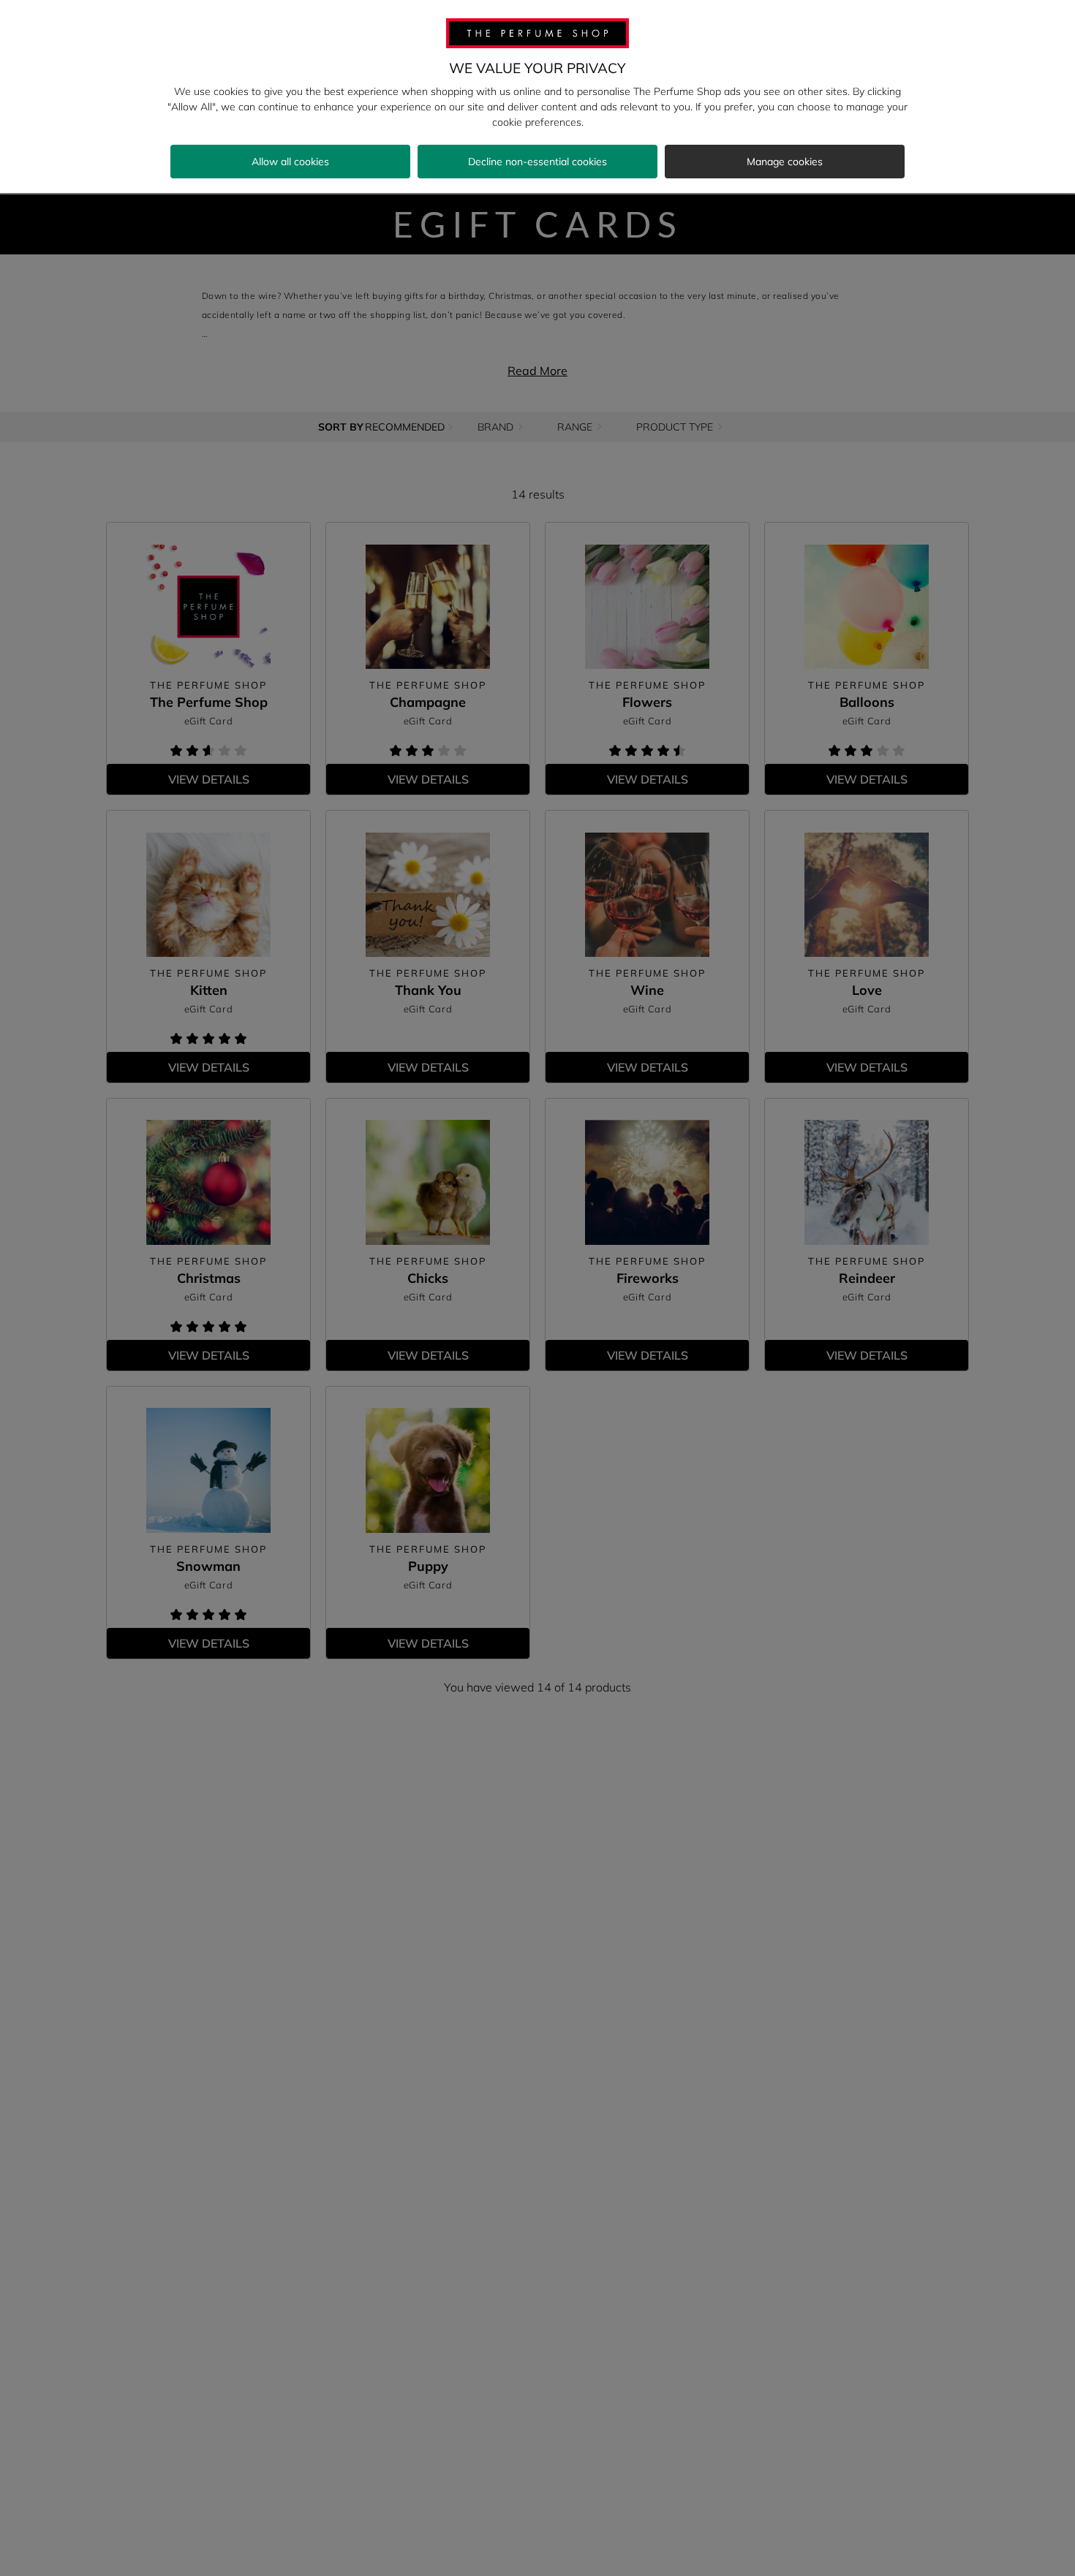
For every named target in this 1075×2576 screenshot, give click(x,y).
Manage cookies (785, 162)
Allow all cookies (290, 162)
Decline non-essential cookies (537, 162)
